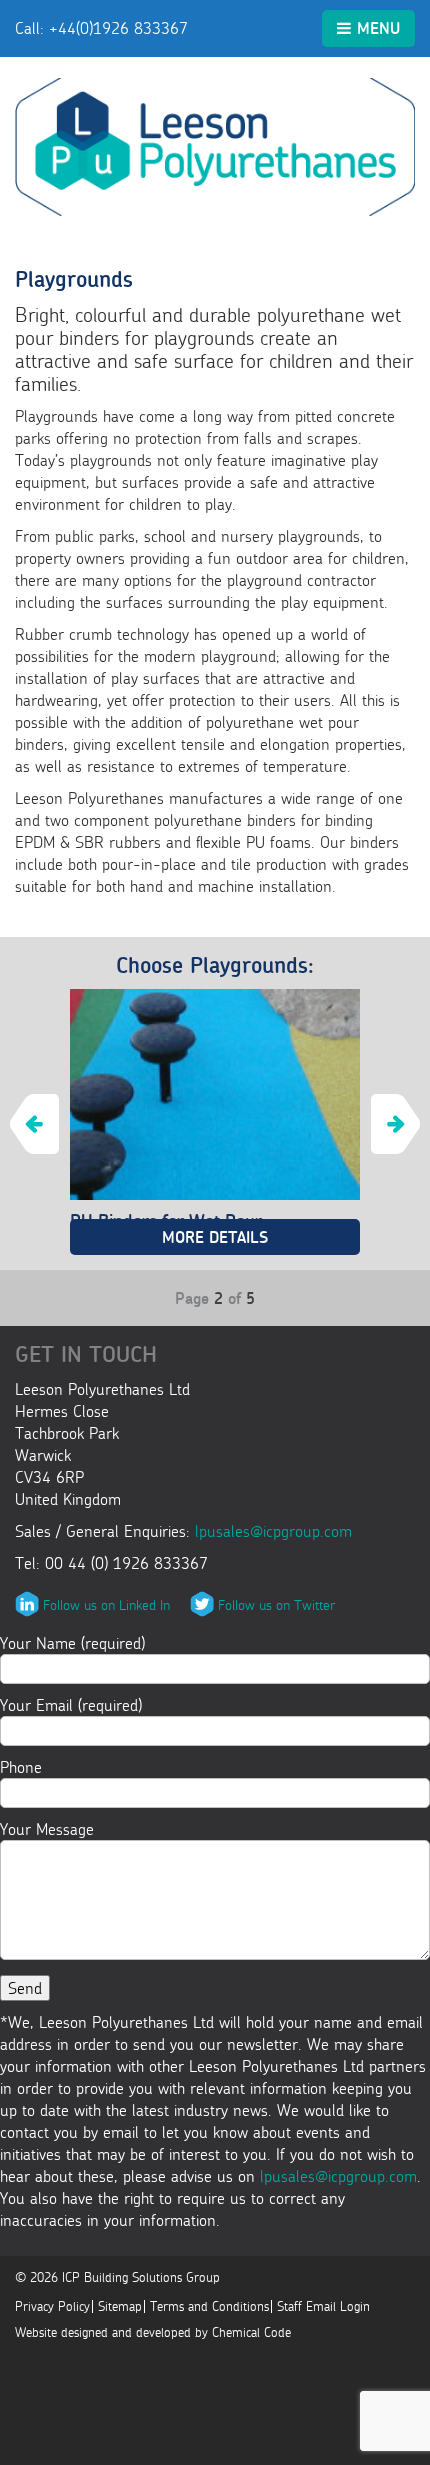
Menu (378, 28)
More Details (215, 1237)
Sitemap (120, 2306)
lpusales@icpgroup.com (273, 1531)
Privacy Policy (52, 2306)
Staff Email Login (323, 2306)
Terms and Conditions (209, 2306)
